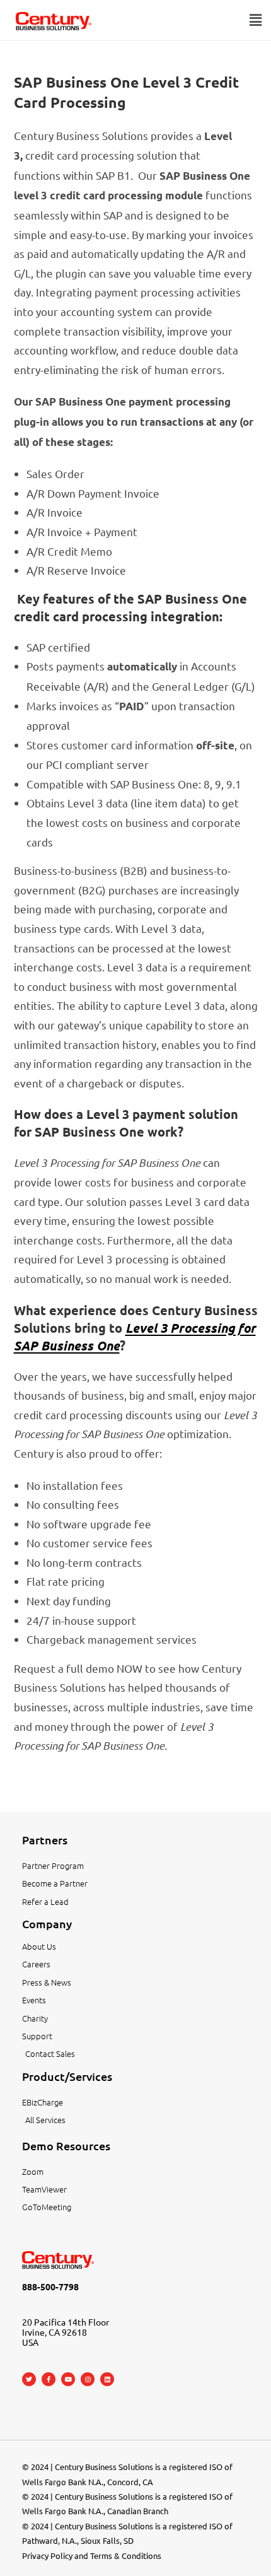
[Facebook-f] (49, 2379)
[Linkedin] (107, 2379)
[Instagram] (88, 2379)
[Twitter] (29, 2379)
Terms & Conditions (126, 2556)
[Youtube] (68, 2379)
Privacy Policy (47, 2556)
